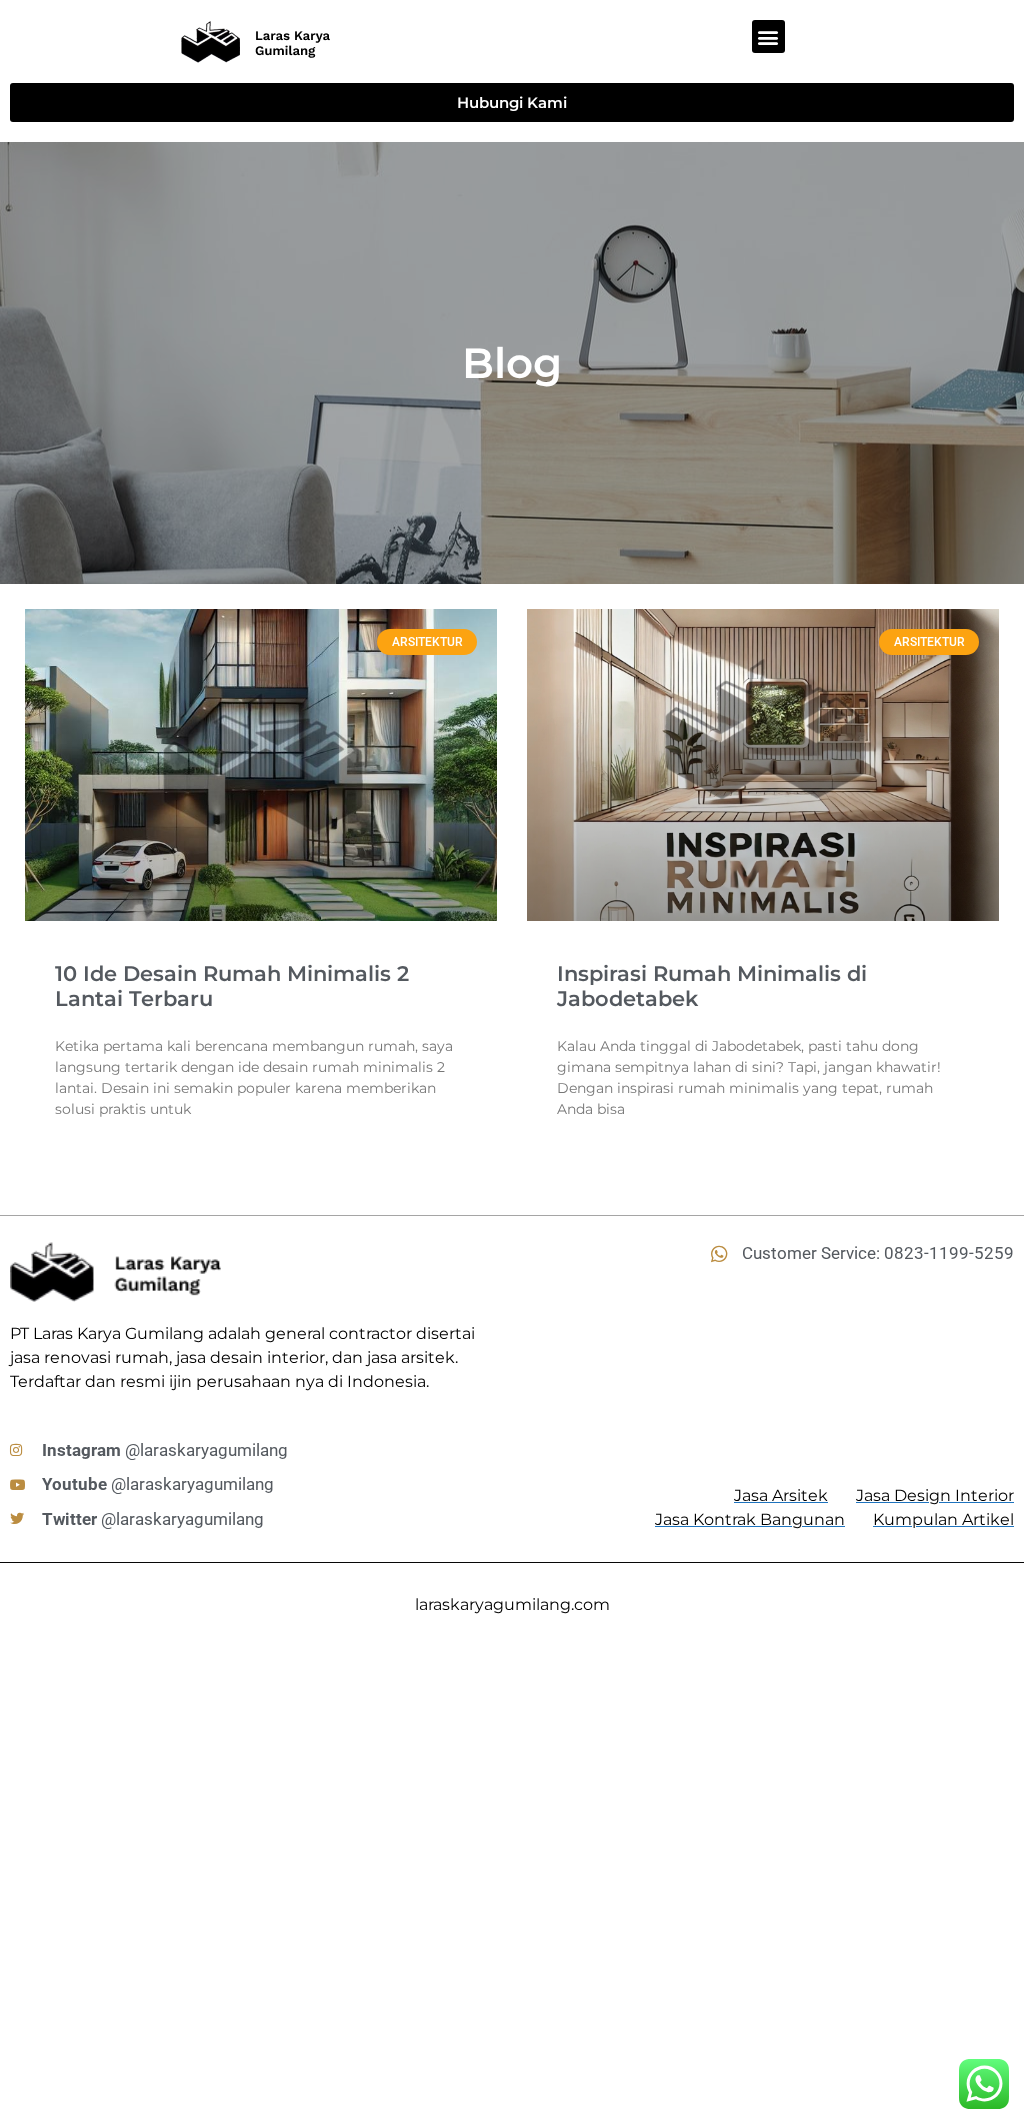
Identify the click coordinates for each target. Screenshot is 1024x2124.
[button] (768, 36)
